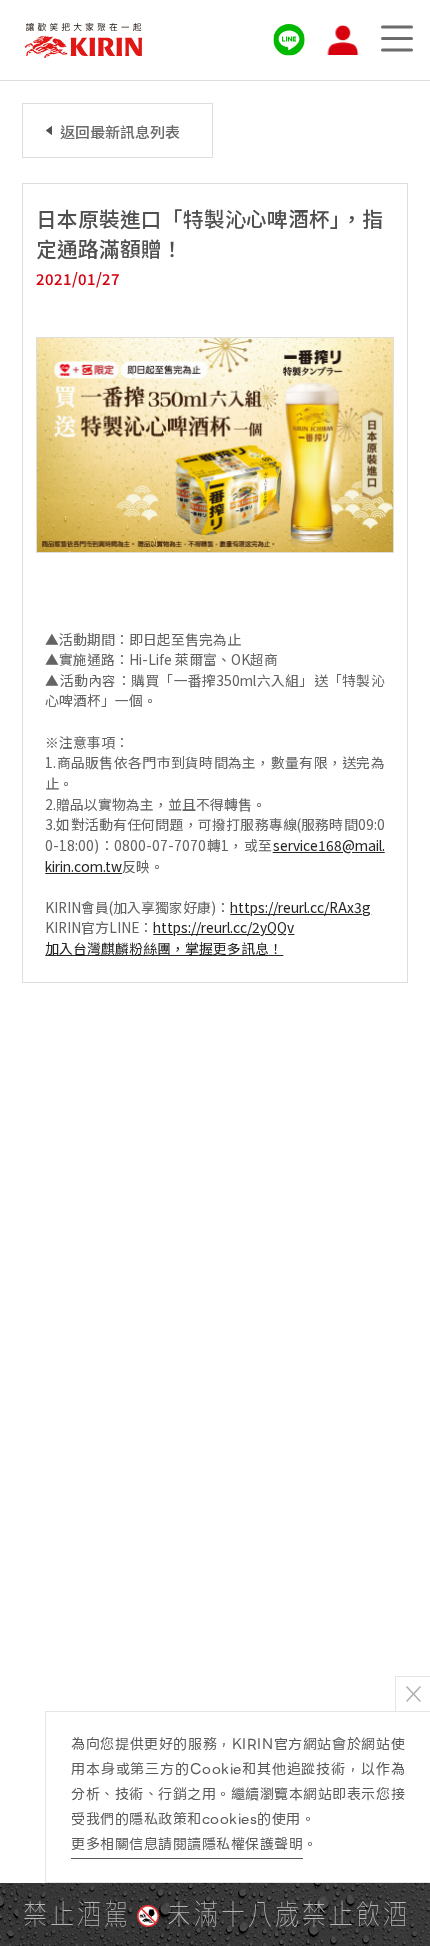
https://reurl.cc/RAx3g (300, 907)
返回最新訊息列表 (120, 131)
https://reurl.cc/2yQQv (223, 927)
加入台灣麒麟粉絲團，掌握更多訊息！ (164, 948)
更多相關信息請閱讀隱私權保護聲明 (187, 1844)
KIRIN (83, 40)
